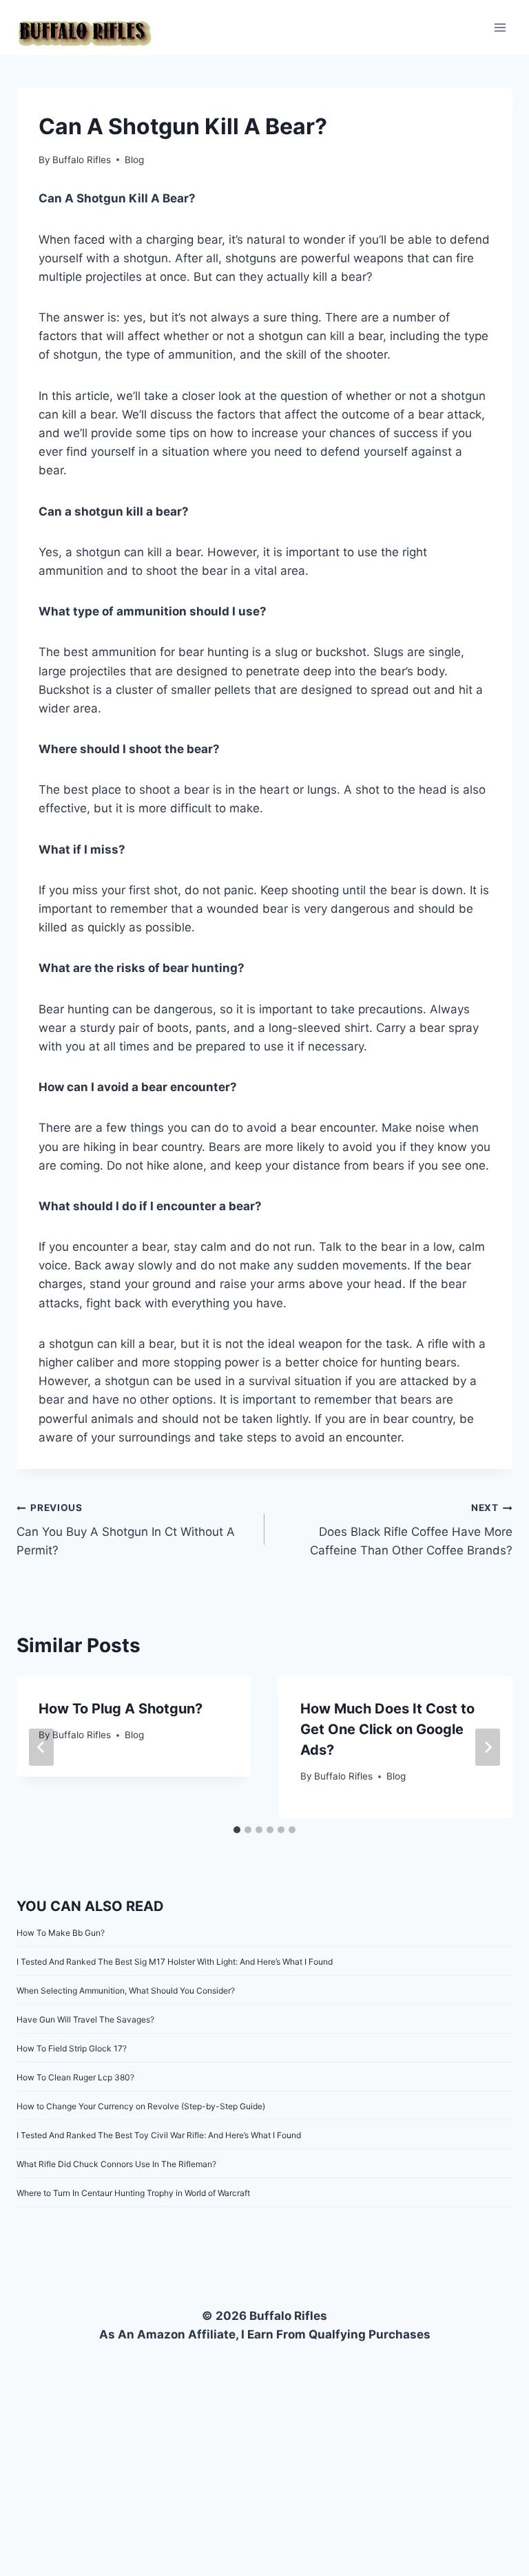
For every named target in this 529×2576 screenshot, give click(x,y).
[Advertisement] (264, 2447)
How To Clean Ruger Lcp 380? (75, 2077)
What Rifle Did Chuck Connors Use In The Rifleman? (116, 2164)
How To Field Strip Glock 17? (72, 2048)
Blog (134, 160)
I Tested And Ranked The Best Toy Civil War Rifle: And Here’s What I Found (159, 2135)
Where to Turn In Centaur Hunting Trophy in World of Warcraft (133, 2193)
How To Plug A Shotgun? (121, 1709)
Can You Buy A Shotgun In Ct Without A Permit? (126, 1530)
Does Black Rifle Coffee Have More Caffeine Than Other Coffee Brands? (411, 1530)
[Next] (488, 1747)
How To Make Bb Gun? (61, 1933)
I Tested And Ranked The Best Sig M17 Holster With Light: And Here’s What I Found (175, 1962)
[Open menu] (500, 27)
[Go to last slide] (41, 1747)
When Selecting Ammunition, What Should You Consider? (126, 1991)
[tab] (237, 1830)
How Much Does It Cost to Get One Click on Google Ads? (387, 1729)
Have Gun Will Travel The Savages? (85, 2019)
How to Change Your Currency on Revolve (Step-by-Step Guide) (141, 2106)
